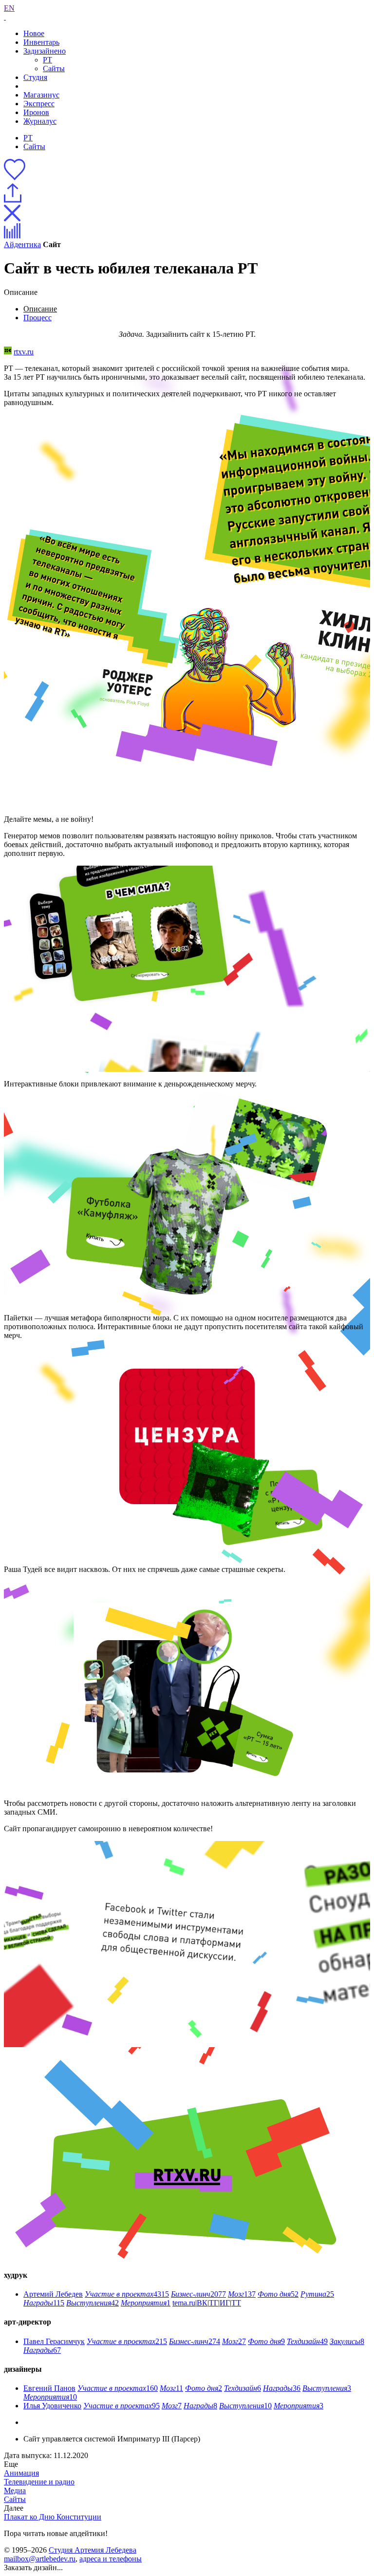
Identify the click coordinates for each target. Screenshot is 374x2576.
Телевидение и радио (39, 2482)
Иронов (36, 112)
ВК (202, 2303)
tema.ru (184, 2303)
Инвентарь (41, 42)
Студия (35, 77)
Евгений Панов (49, 2388)
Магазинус (41, 95)
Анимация (21, 2473)
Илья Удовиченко (52, 2406)
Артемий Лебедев (53, 2294)
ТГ (214, 2303)
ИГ (225, 2303)
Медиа (15, 2490)
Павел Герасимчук (54, 2341)
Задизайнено (45, 51)
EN (9, 8)
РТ (47, 60)
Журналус (40, 121)
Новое (34, 33)
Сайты (54, 68)
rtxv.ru (24, 352)
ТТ (236, 2303)
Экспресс (39, 104)
